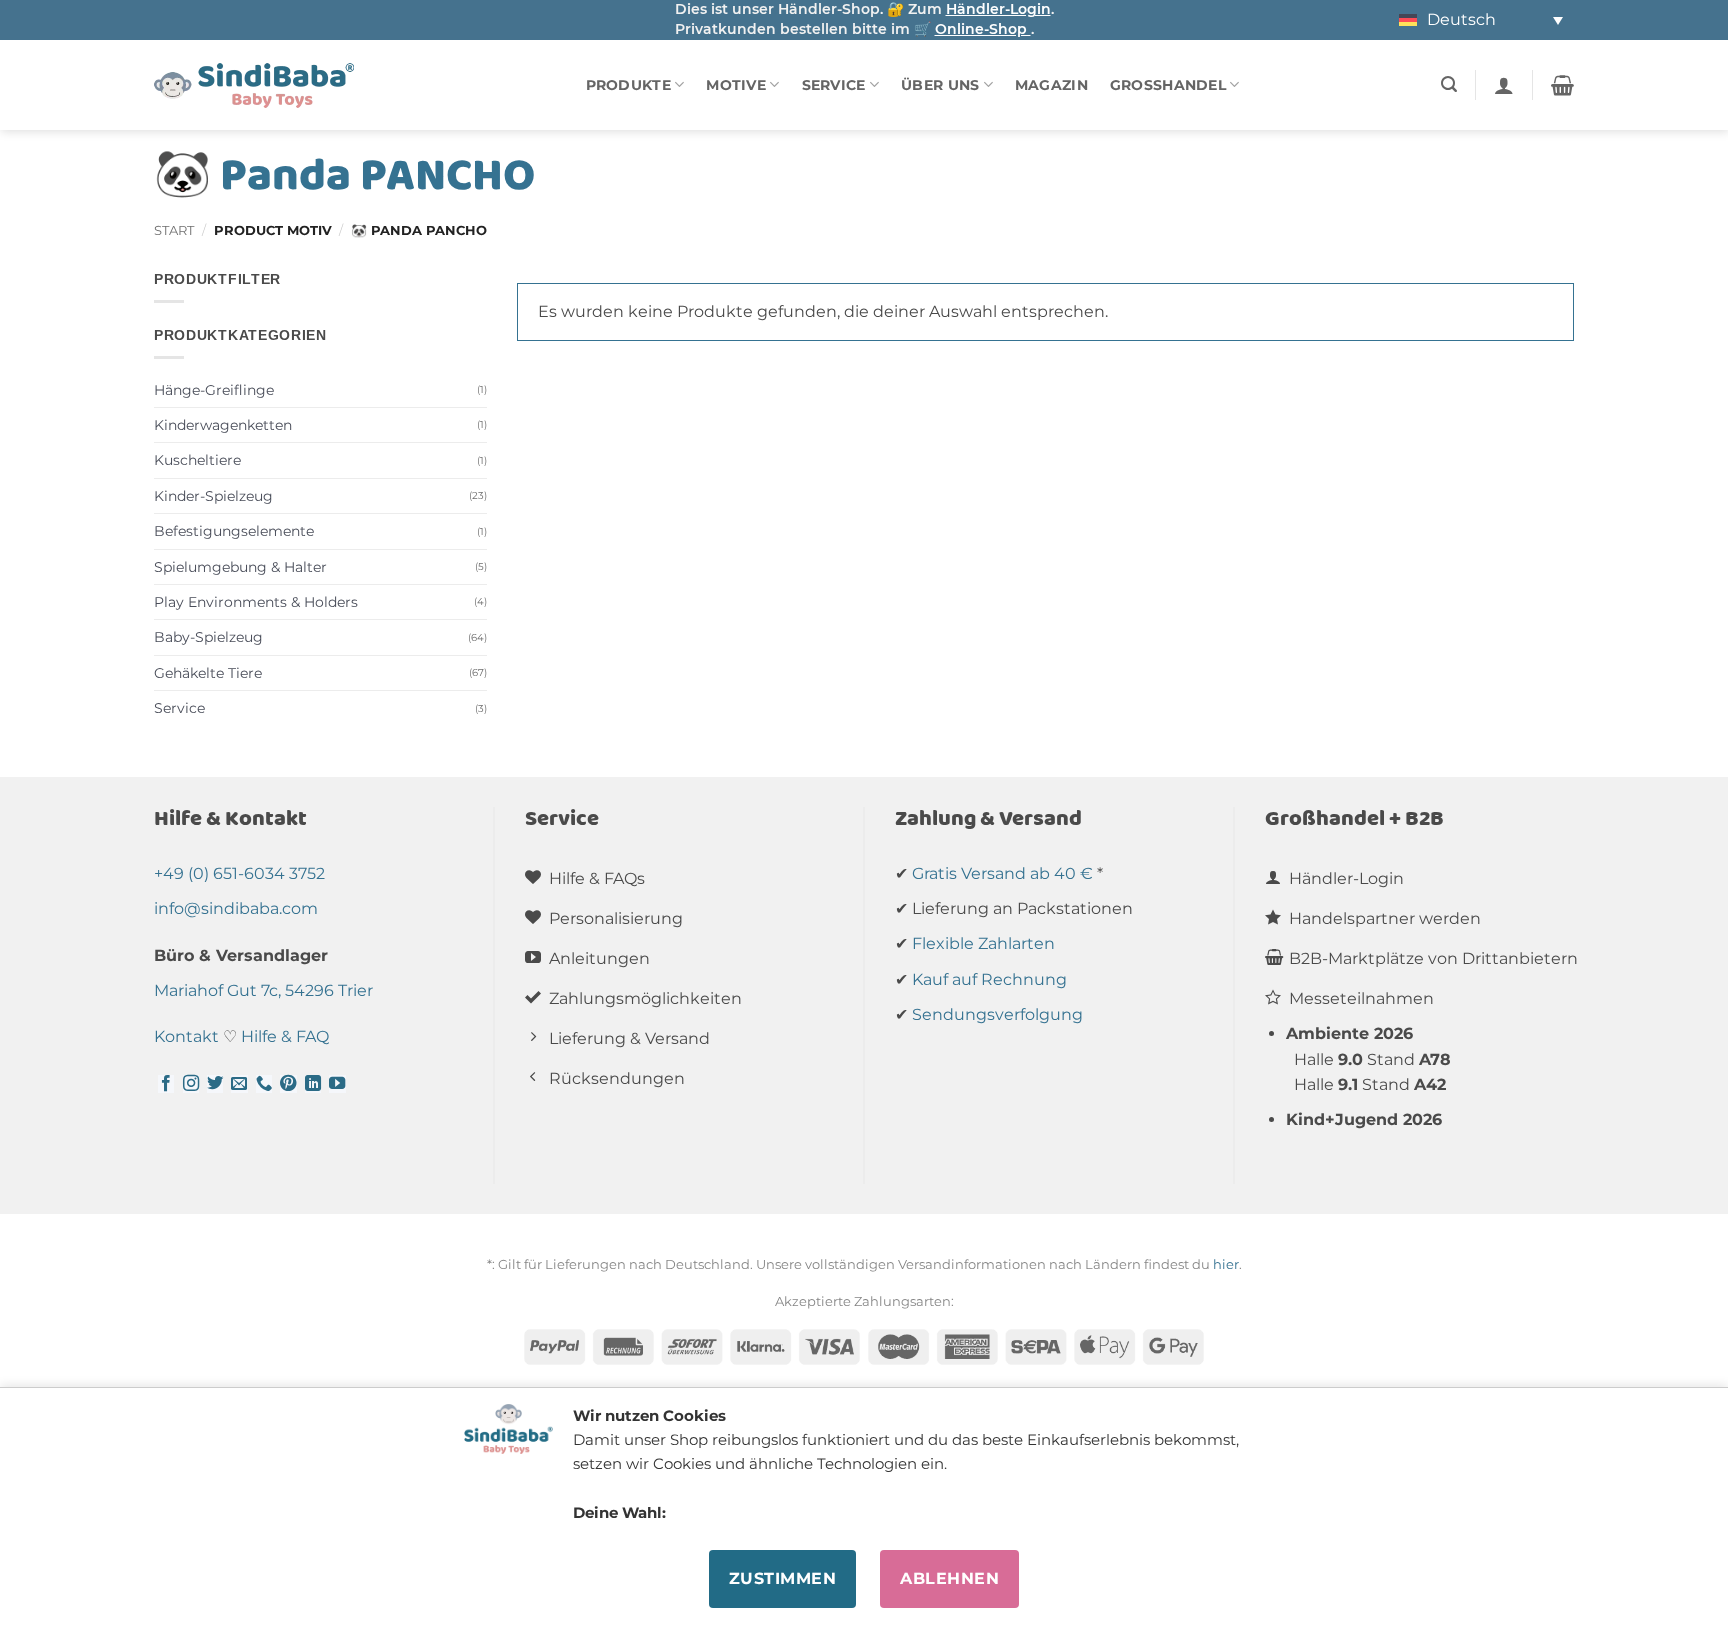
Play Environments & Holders (256, 602)
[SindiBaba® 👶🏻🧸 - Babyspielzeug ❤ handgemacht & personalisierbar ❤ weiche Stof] (254, 85)
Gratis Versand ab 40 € (1002, 873)
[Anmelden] (1504, 85)
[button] (1449, 84)
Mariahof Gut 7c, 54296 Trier (263, 990)
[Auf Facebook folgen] (166, 1084)
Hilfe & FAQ (285, 1036)
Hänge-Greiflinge (214, 390)
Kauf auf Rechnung (989, 979)
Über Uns (940, 85)
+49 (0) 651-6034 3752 (239, 873)
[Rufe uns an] (264, 1084)
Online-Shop (983, 29)
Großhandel (1168, 85)
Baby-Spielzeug (208, 637)
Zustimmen (782, 1578)
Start (174, 230)
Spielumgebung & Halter (240, 567)
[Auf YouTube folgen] (337, 1084)
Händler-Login (998, 9)
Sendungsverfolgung (997, 1014)
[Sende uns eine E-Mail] (239, 1084)
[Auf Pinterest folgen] (288, 1084)
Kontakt (186, 1036)
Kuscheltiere (197, 460)
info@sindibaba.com (236, 908)
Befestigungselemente (234, 531)
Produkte (628, 85)
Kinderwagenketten (223, 425)
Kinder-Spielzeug (213, 496)
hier (1226, 1264)
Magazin (1051, 85)
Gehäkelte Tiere (208, 673)
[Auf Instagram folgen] (191, 1084)
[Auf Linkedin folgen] (313, 1084)
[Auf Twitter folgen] (215, 1084)
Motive (736, 85)
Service (834, 85)
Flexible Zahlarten (983, 943)
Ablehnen (949, 1578)
